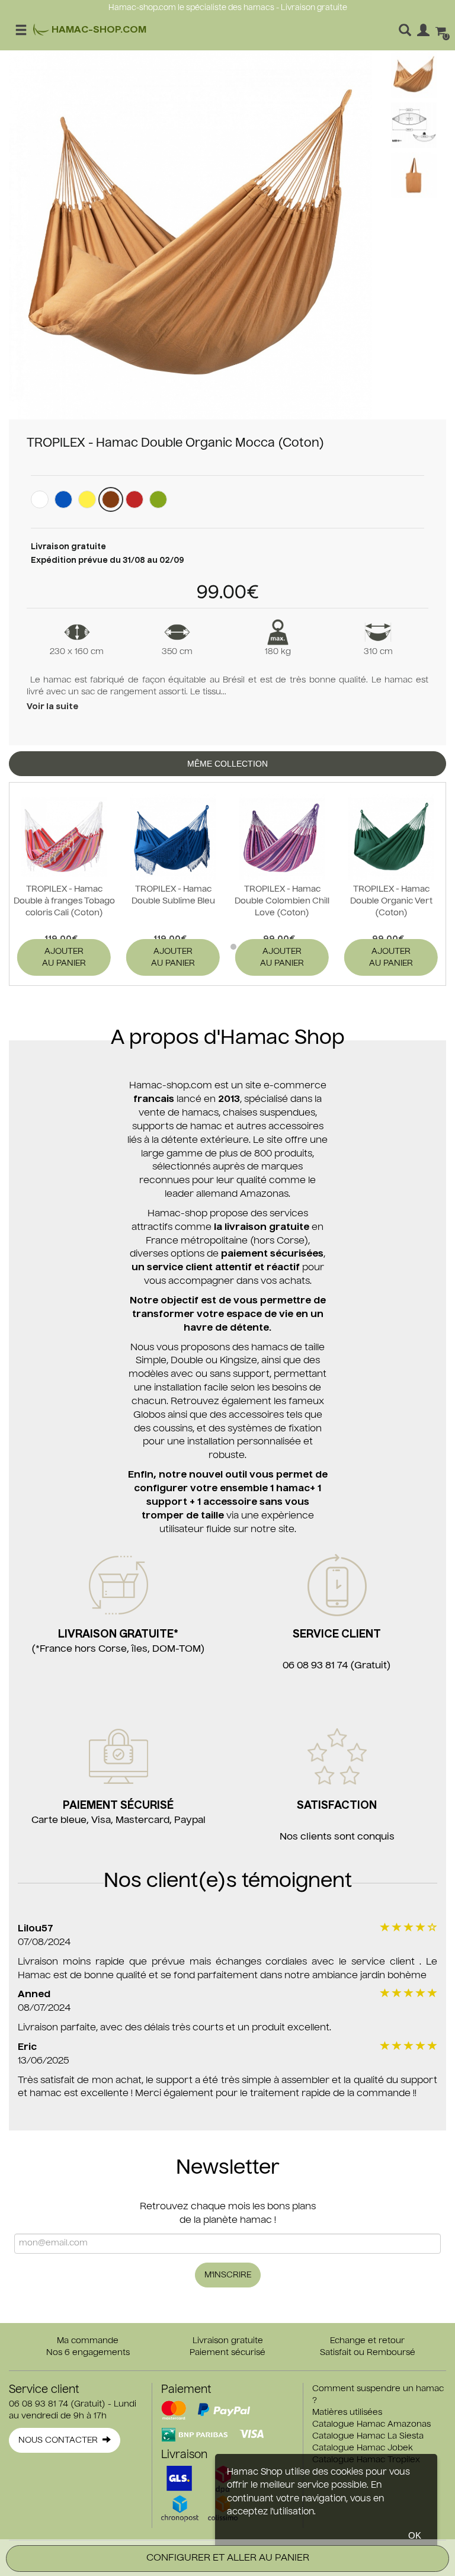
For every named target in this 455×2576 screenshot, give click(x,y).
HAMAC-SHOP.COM (98, 30)
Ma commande (88, 2341)
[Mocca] (111, 499)
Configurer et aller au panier (228, 2558)
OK (415, 2535)
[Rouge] (134, 499)
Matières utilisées (347, 2412)
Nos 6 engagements (88, 2353)
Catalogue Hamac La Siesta (368, 2436)
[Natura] (40, 499)
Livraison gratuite (228, 2341)
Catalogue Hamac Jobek (363, 2448)
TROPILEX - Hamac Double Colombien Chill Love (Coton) (282, 901)
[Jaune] (87, 499)
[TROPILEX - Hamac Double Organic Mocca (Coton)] (190, 235)
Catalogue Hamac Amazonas (371, 2424)
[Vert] (158, 499)
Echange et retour (367, 2341)
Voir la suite (52, 707)
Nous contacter (60, 2440)
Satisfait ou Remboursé (368, 2353)
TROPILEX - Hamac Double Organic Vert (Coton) (391, 901)
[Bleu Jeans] (63, 499)
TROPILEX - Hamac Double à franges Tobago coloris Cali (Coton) (64, 901)
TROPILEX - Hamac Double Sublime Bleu (173, 895)
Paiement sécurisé (227, 2353)
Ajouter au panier (64, 957)
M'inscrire (228, 2275)
